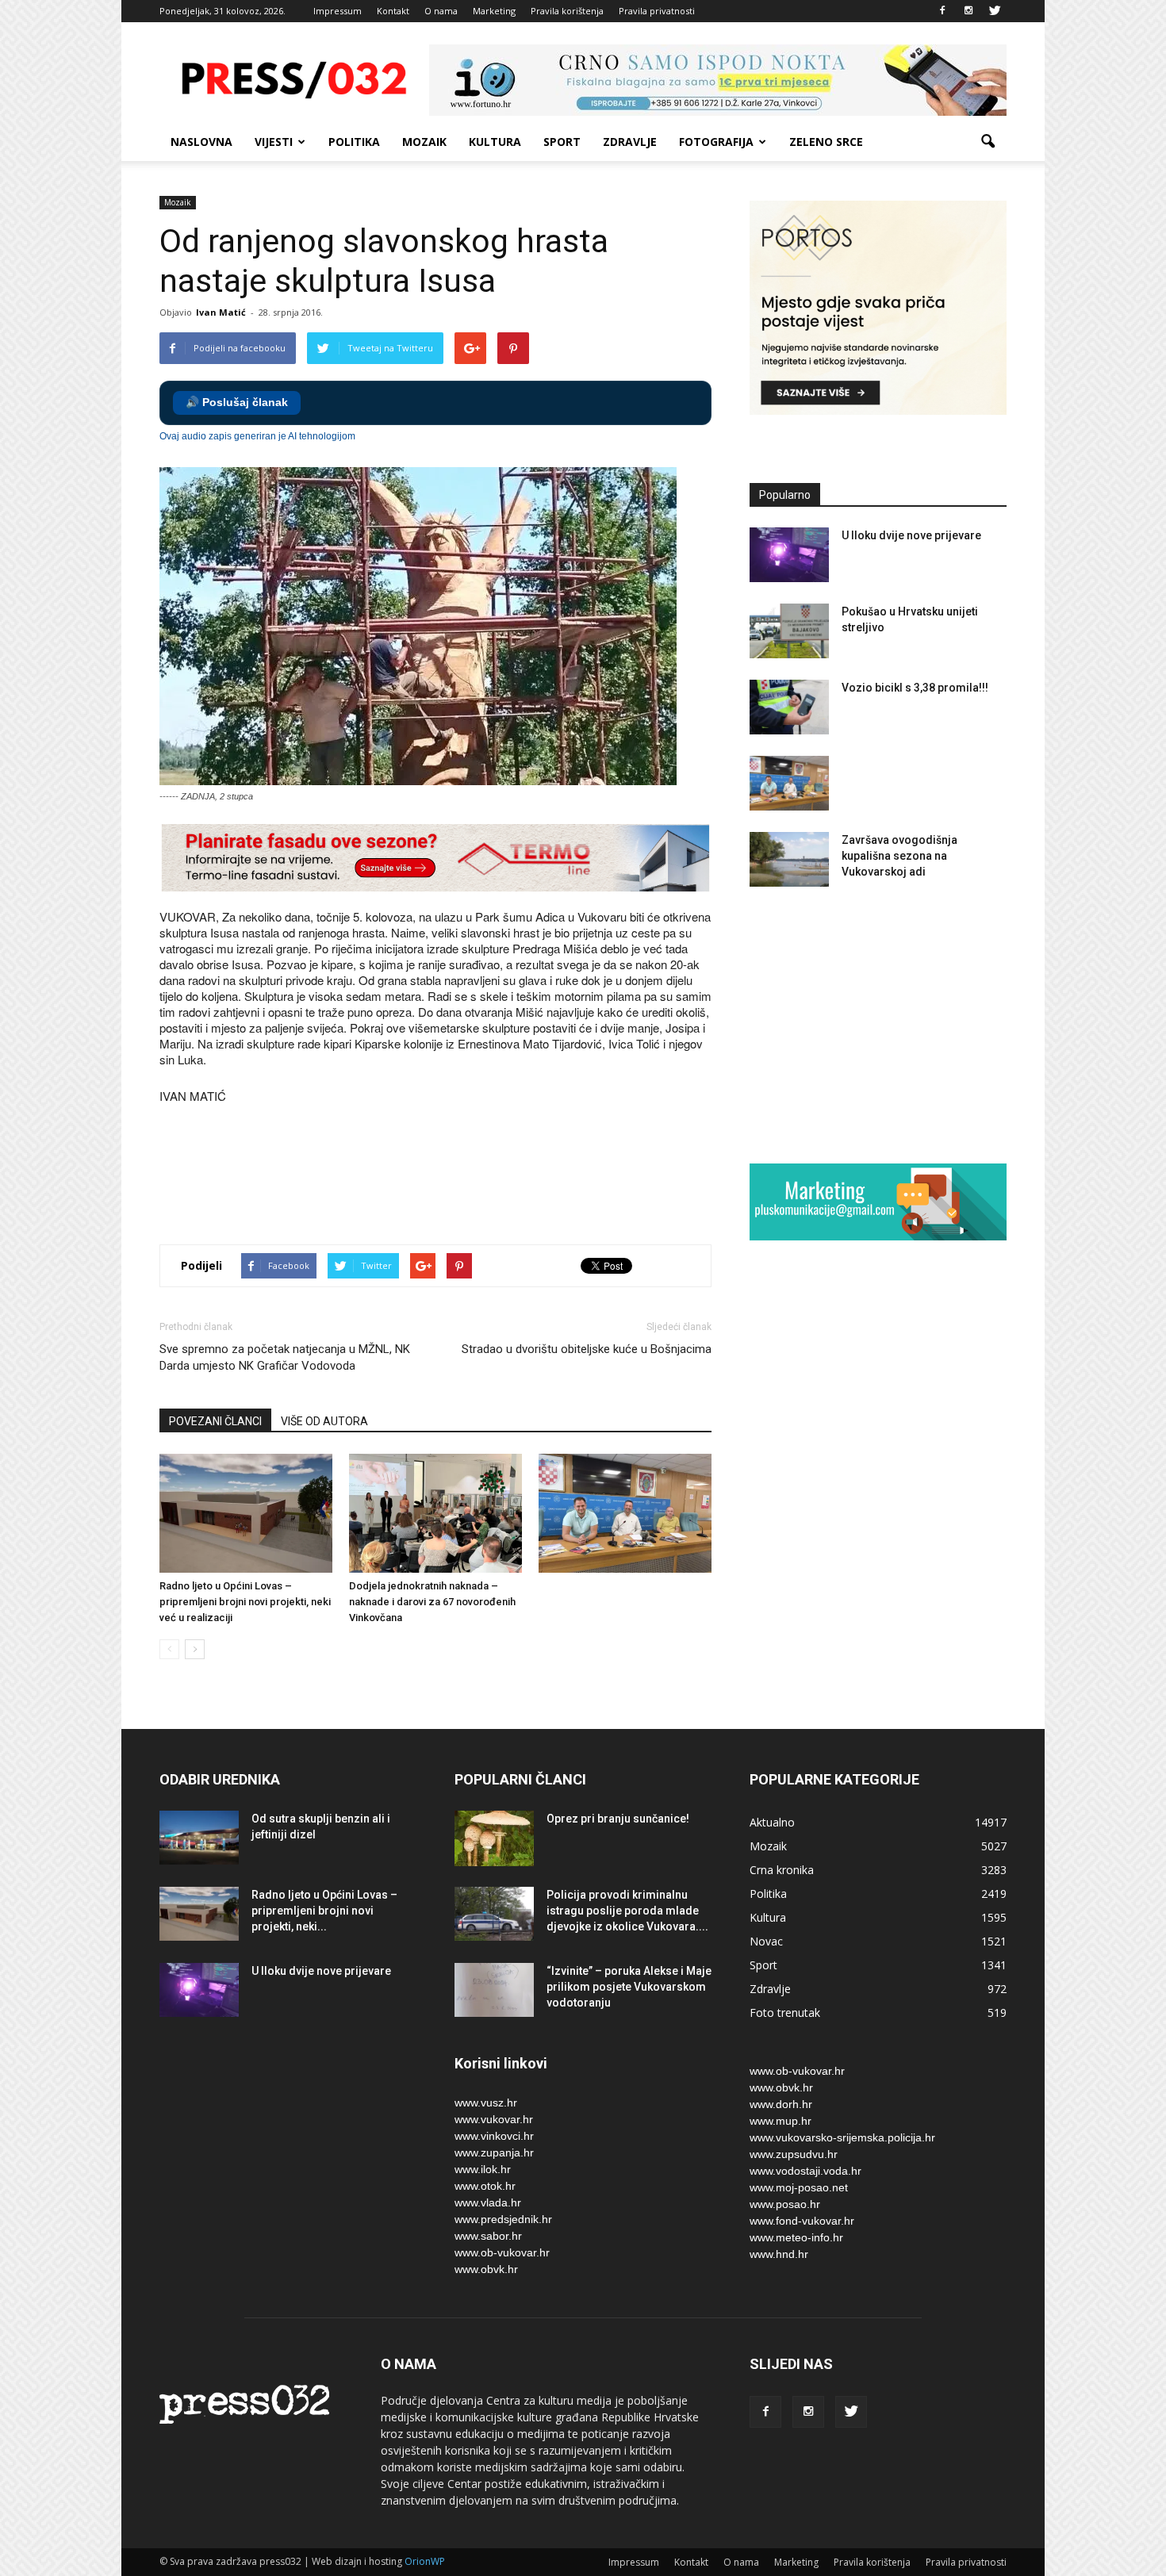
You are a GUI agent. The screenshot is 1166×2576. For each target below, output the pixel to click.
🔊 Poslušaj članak (237, 402)
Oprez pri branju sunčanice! (618, 1819)
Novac (766, 1941)
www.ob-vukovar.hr (502, 2252)
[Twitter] (995, 11)
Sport (562, 142)
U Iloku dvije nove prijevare (911, 535)
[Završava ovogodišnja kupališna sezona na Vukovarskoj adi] (789, 859)
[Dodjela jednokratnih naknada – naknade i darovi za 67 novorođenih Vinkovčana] (435, 1513)
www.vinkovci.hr (494, 2136)
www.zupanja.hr (494, 2152)
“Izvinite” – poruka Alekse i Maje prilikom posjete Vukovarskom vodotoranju (629, 1987)
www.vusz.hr (486, 2103)
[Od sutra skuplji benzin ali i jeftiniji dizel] (199, 1838)
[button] (988, 142)
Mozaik (424, 142)
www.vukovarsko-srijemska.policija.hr (842, 2137)
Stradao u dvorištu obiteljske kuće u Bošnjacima (587, 1349)
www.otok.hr (485, 2186)
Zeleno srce (826, 142)
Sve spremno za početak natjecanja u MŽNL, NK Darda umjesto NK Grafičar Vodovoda (285, 1357)
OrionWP (425, 2561)
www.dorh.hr (781, 2104)
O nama (441, 11)
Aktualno (772, 1822)
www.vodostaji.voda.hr (805, 2171)
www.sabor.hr (488, 2236)
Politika (354, 142)
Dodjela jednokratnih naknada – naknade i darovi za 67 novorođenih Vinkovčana (432, 1602)
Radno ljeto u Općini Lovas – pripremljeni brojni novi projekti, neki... (324, 1911)
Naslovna (201, 142)
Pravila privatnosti (657, 11)
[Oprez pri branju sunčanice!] (494, 1838)
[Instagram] (968, 11)
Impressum (338, 11)
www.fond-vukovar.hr (802, 2221)
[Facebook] (942, 11)
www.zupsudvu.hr (794, 2154)
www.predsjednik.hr (503, 2219)
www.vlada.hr (488, 2202)
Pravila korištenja (567, 11)
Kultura (495, 142)
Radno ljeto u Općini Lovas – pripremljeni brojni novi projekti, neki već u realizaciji (245, 1602)
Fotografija (716, 142)
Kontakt (393, 11)
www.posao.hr (785, 2204)
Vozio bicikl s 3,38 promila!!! (915, 688)
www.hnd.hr (779, 2254)
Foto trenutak (785, 2012)
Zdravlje (630, 142)
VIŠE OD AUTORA (324, 1421)
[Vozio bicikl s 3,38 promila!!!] (789, 707)
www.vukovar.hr (494, 2119)
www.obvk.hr (486, 2269)
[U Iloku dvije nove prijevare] (789, 555)
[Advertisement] (448, 1176)
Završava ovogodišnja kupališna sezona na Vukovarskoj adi (899, 856)
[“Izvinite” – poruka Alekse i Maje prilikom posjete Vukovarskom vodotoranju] (494, 1990)
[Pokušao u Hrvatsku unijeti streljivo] (789, 631)
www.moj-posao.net (799, 2187)
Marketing (494, 11)
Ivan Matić (221, 312)
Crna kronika (782, 1870)
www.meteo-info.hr (796, 2237)
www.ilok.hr (483, 2169)
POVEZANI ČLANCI (215, 1421)
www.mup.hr (781, 2121)
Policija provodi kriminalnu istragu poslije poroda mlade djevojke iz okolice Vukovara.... (627, 1911)
